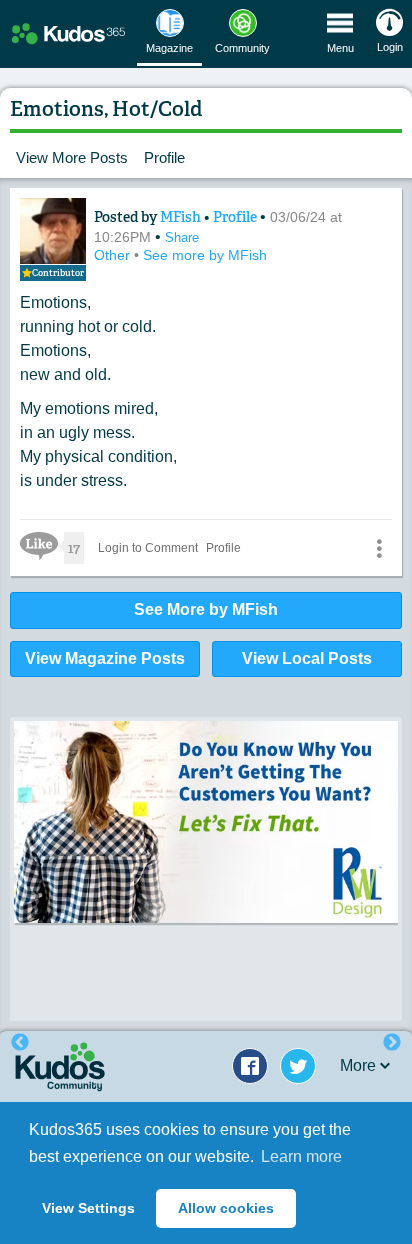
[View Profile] (53, 231)
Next (392, 1043)
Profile (164, 157)
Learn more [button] (301, 1156)
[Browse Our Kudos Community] (68, 34)
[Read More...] (206, 822)
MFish (182, 217)
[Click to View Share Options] (379, 548)
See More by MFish (206, 609)
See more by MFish (205, 255)
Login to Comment (148, 548)
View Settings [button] (88, 1208)
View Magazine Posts (105, 658)
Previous (20, 1043)
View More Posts (72, 157)
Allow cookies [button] (226, 1208)
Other (114, 255)
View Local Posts (307, 658)
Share (182, 237)
